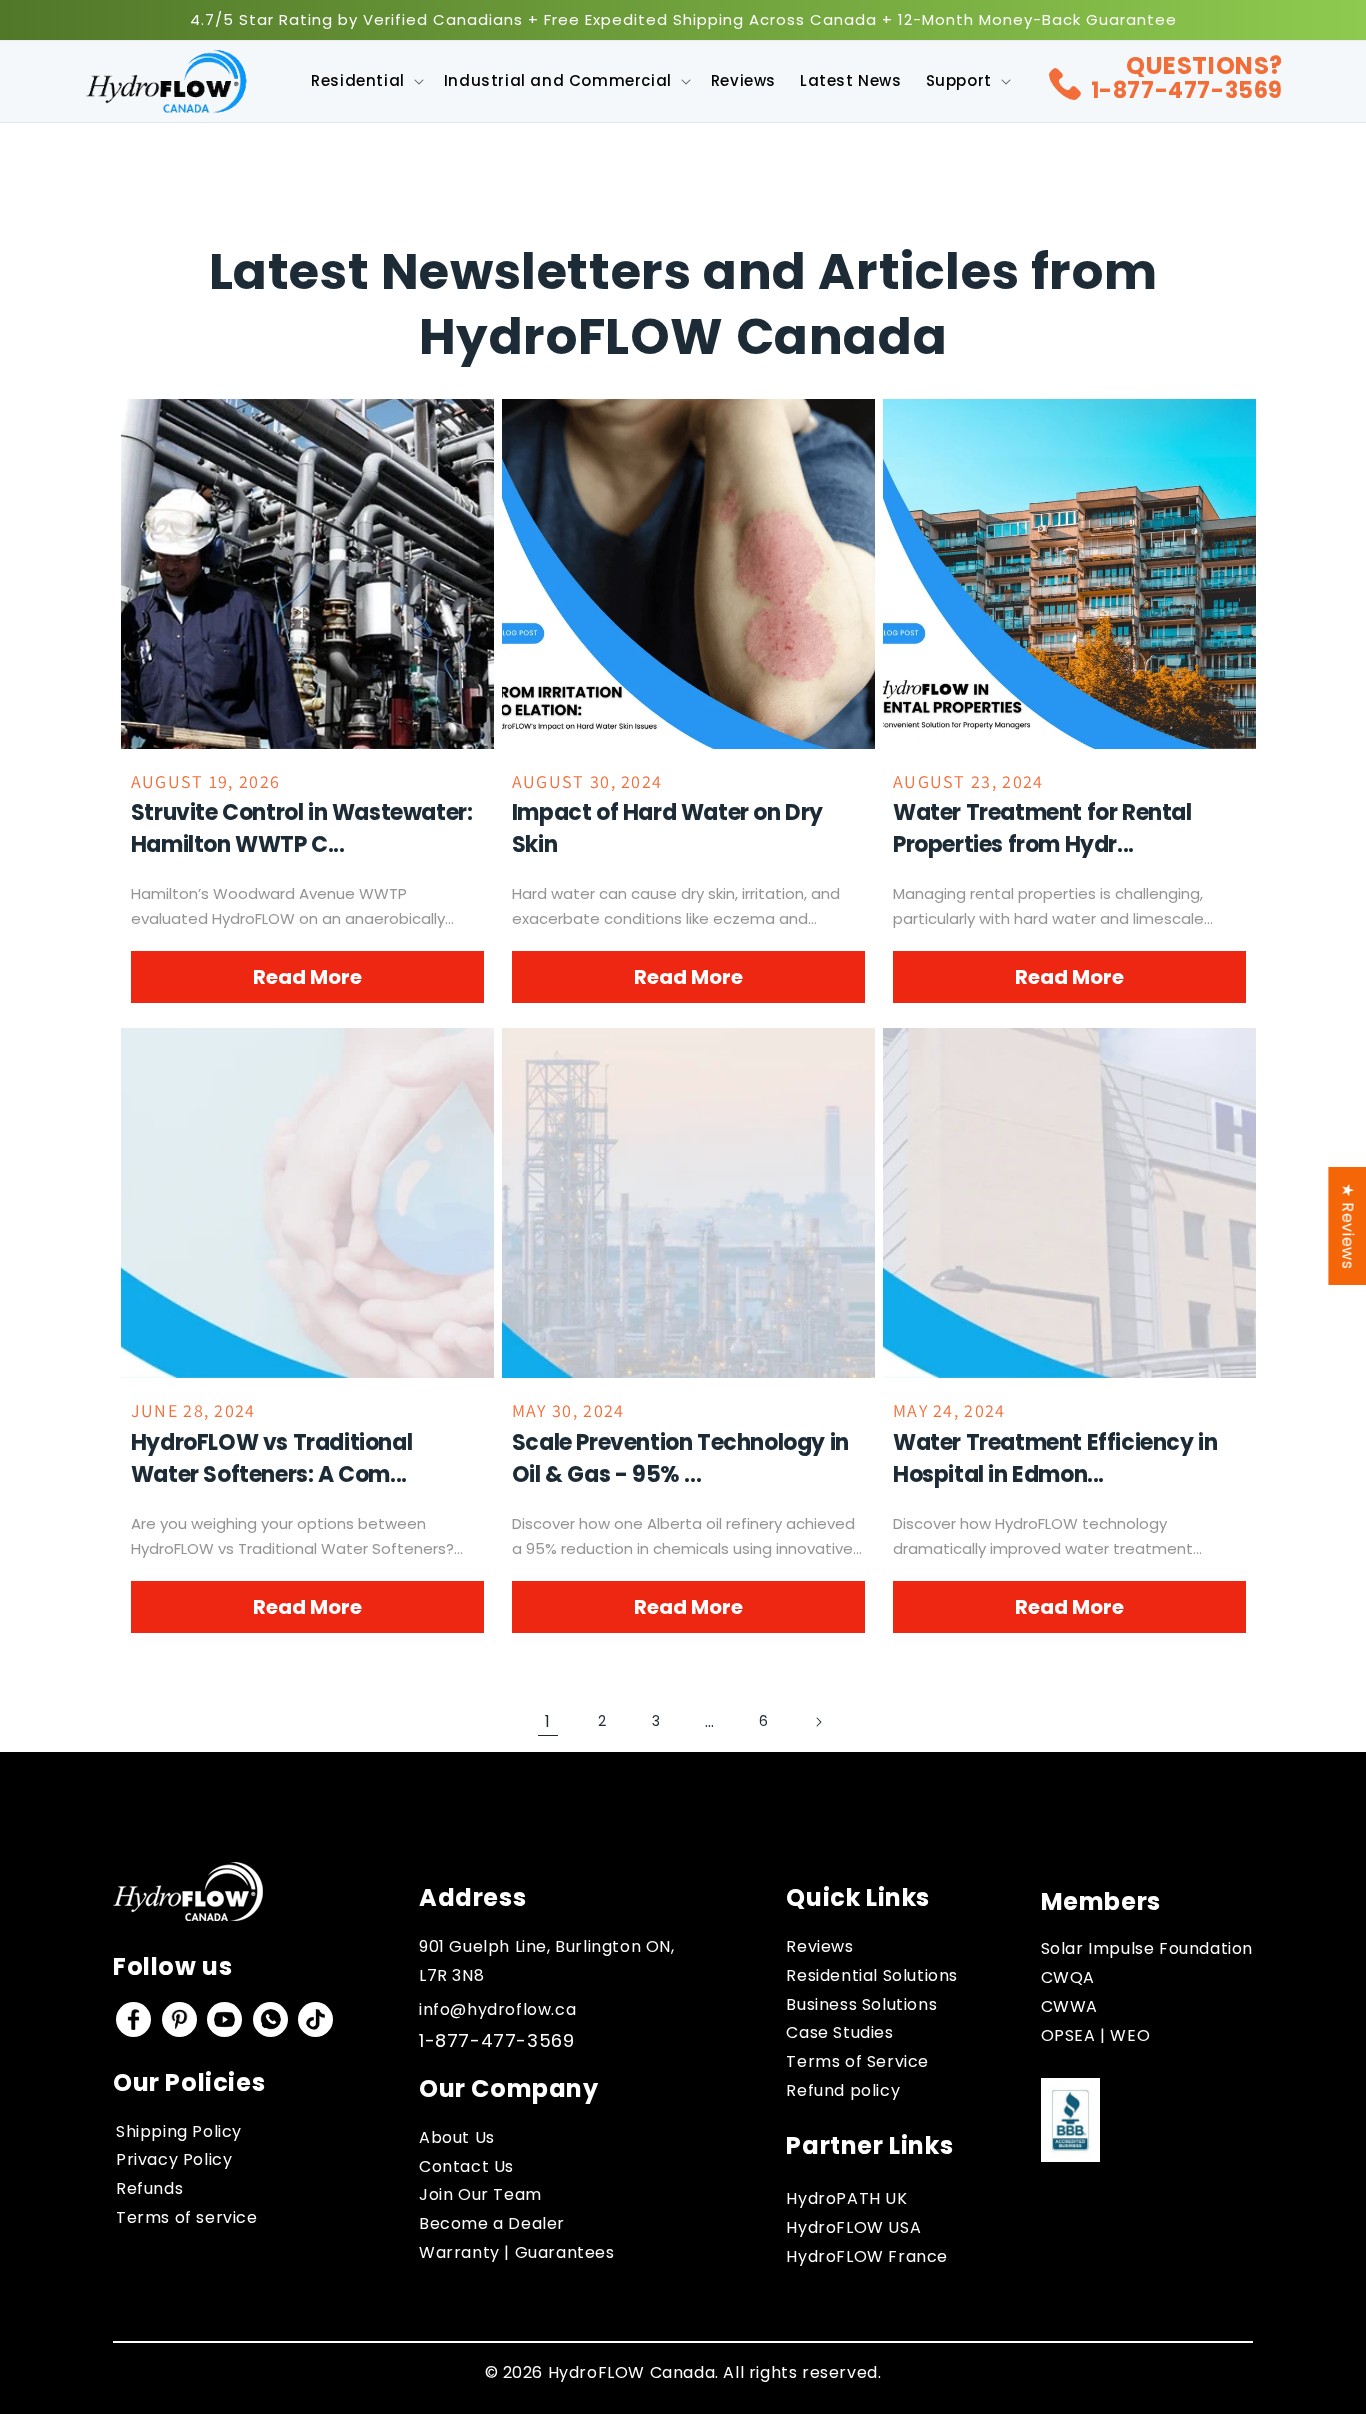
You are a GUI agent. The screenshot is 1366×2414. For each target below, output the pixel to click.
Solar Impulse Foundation (1147, 1948)
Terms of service (187, 2217)
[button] (365, 81)
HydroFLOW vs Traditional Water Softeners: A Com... (271, 1458)
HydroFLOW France (867, 2256)
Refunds (149, 2188)
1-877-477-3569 (1187, 90)
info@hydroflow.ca (497, 2009)
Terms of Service (857, 2061)
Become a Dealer (492, 2223)
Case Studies (839, 2032)
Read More (307, 977)
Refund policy (843, 2090)
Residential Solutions (872, 1975)
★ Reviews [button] (1347, 1226)
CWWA (1069, 2006)
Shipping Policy (179, 2131)
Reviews (819, 1946)
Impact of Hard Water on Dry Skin (667, 828)
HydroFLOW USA (853, 2227)
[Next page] (818, 1722)
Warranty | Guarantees (517, 2252)
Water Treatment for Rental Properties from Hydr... (1042, 828)
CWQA (1068, 1977)
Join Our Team (480, 2194)
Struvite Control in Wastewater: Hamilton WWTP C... (302, 828)
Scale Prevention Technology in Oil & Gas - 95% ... (680, 1458)
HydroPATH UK (846, 2198)
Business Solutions (861, 2004)
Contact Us (466, 2166)
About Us (457, 2137)
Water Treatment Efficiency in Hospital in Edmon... (1055, 1458)
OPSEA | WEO (1096, 2035)
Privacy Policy (174, 2159)
